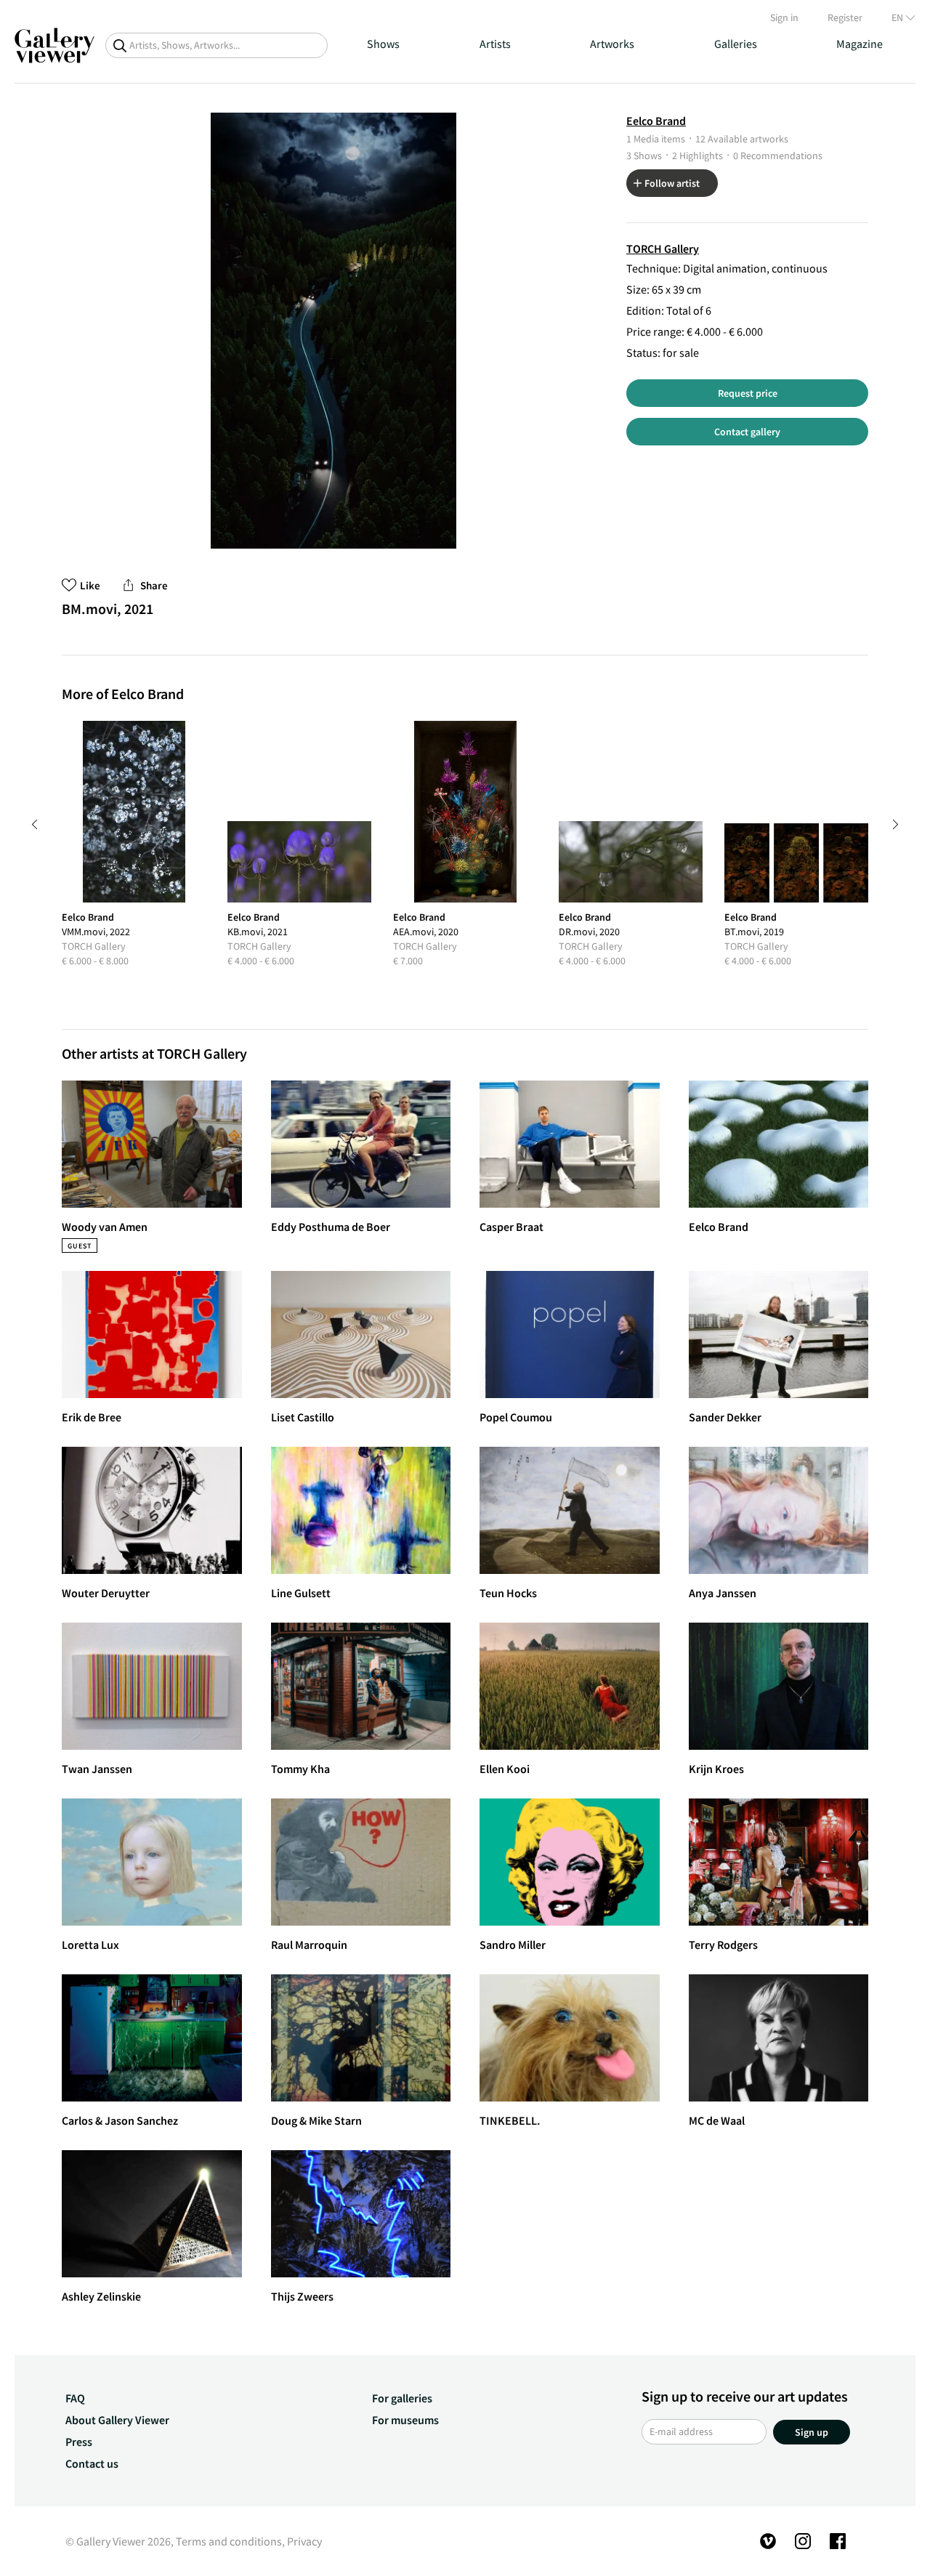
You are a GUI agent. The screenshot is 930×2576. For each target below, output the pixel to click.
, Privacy (302, 2541)
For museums (405, 2420)
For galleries (402, 2398)
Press (79, 2442)
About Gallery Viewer (117, 2420)
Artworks (612, 44)
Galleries (736, 44)
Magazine (860, 44)
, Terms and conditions (226, 2541)
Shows (383, 44)
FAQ (75, 2398)
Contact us (92, 2463)
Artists (495, 44)
